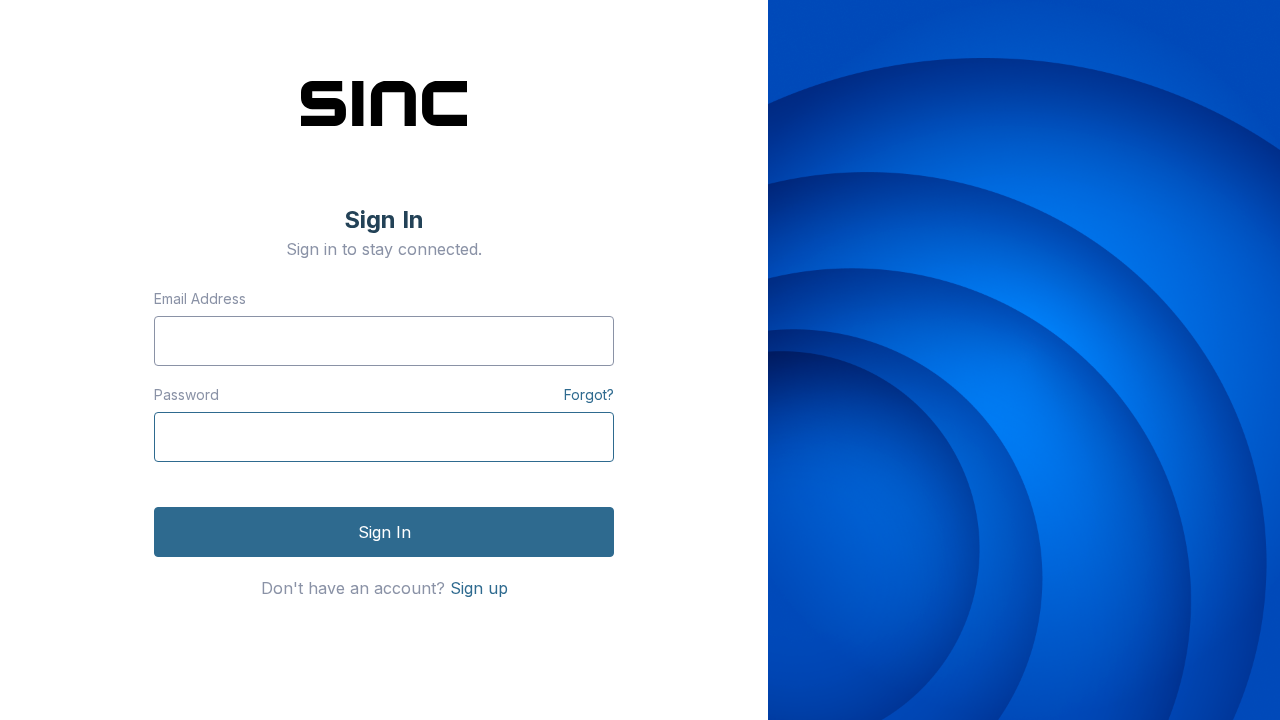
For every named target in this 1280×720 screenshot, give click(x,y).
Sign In (384, 532)
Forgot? (589, 394)
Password (186, 394)
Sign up (479, 588)
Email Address (200, 298)
